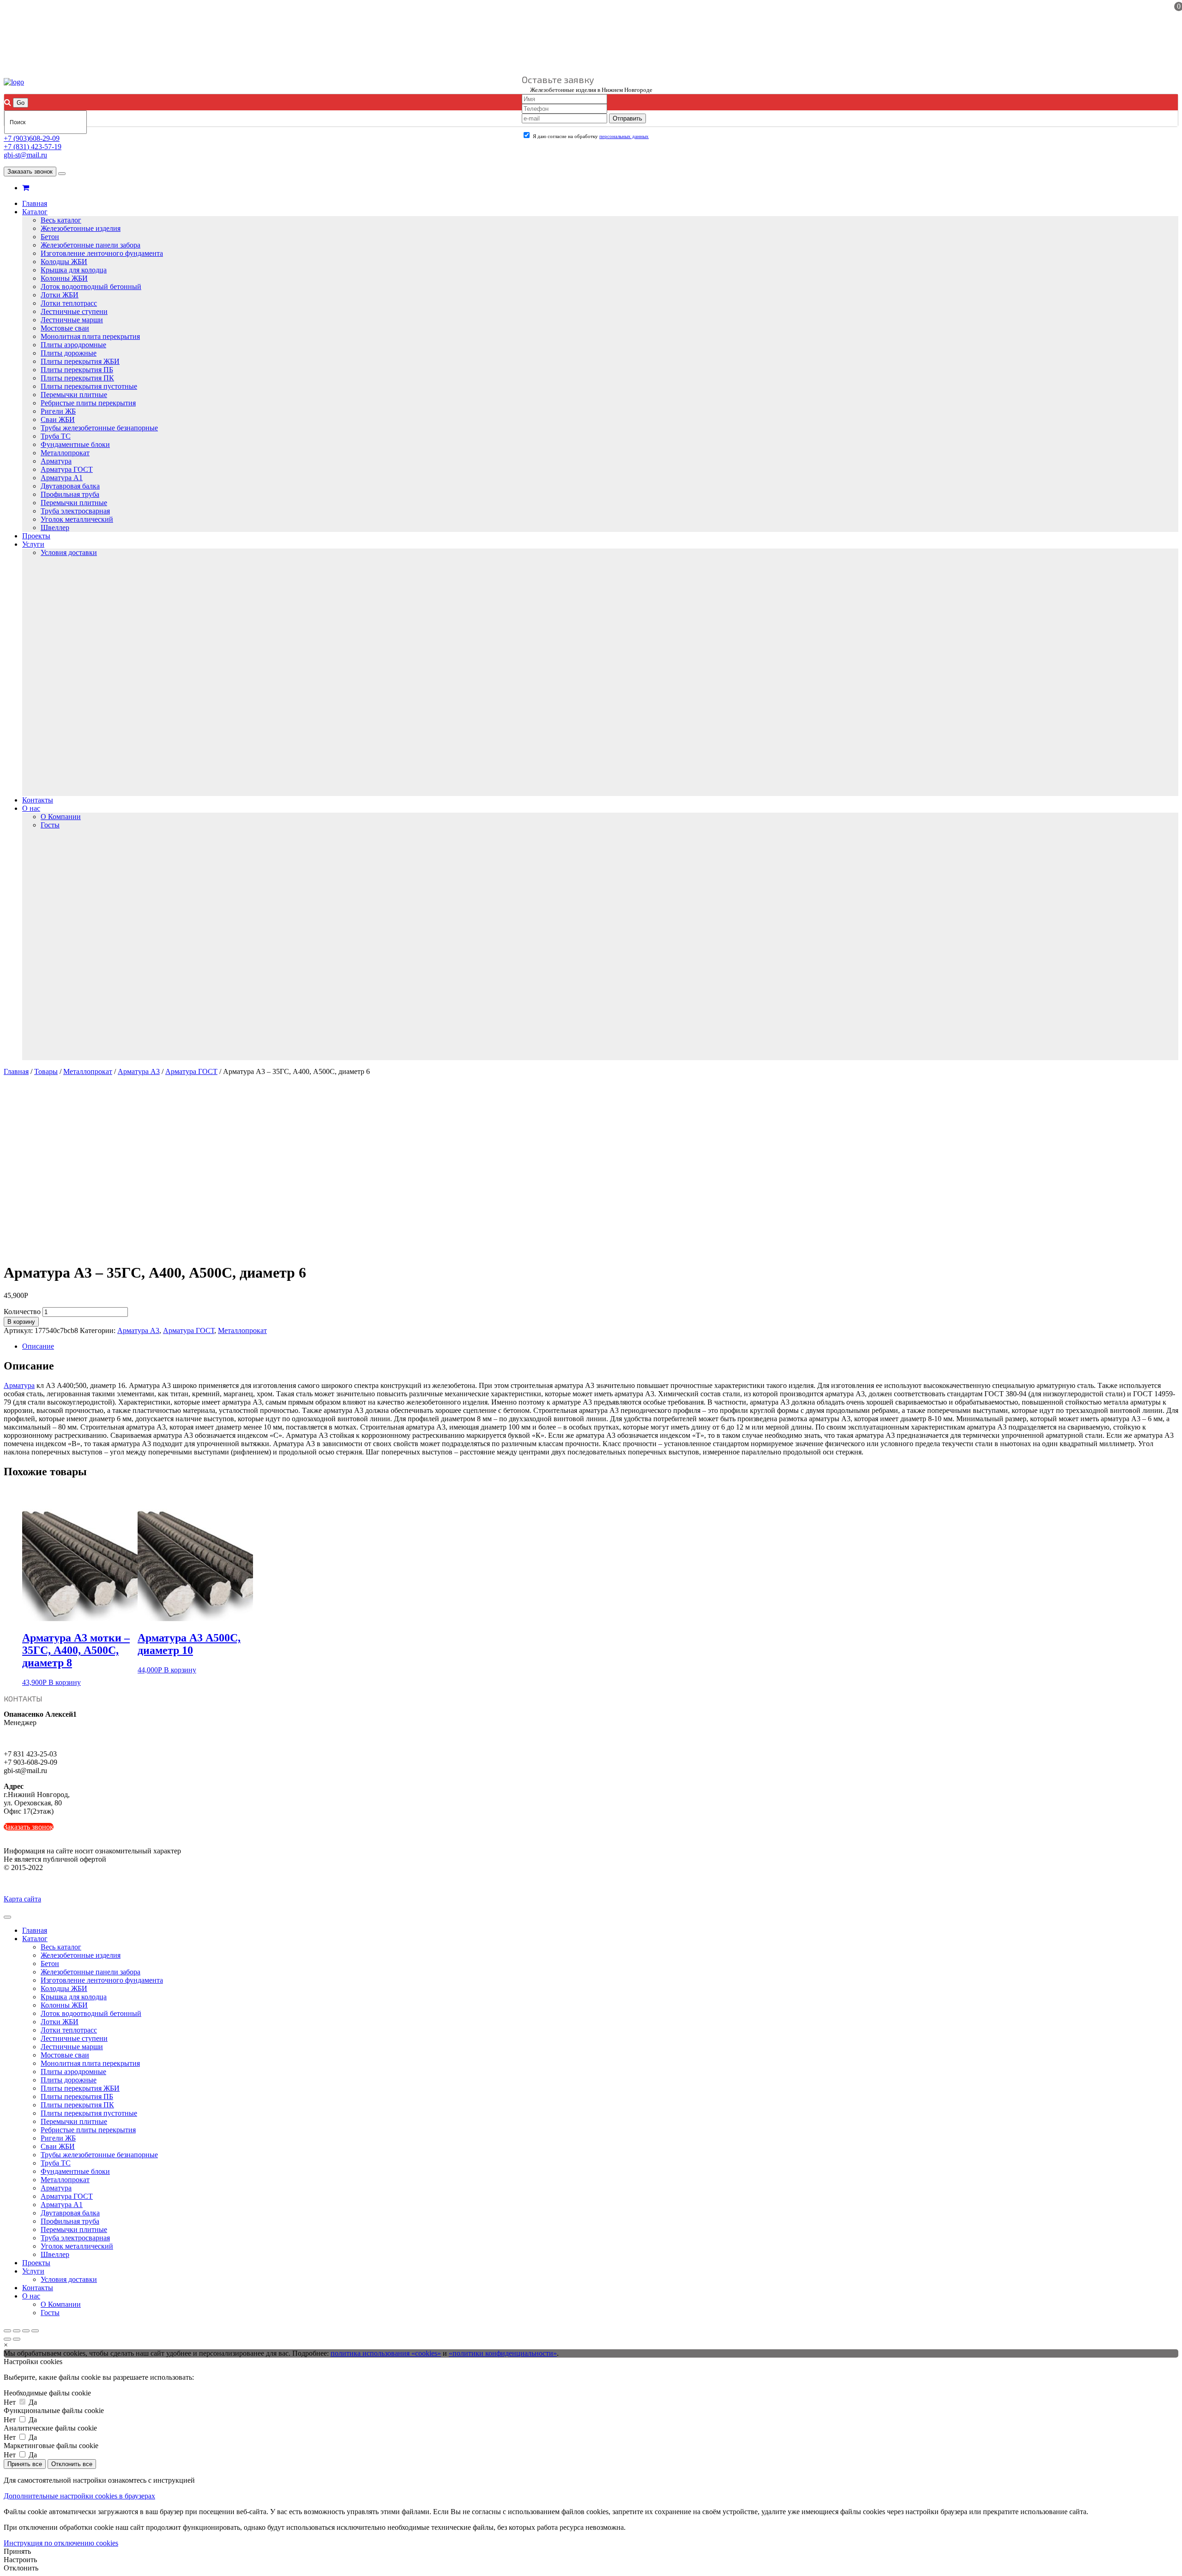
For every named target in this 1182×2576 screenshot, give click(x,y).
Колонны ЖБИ (64, 278)
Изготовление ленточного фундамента (102, 253)
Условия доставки (69, 552)
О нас (31, 808)
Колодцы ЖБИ (64, 262)
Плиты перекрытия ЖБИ (80, 361)
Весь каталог (61, 220)
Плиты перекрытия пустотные (89, 386)
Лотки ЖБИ (60, 295)
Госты (50, 825)
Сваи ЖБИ (58, 419)
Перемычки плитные (74, 395)
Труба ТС (56, 436)
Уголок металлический (77, 519)
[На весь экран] (26, 2331)
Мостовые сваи (65, 328)
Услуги (33, 544)
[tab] (600, 1346)
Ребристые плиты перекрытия (88, 403)
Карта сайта (22, 1899)
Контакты (38, 800)
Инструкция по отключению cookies (61, 2543)
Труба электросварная (75, 511)
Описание (38, 1346)
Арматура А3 (139, 1071)
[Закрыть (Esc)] (7, 2331)
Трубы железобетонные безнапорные (99, 428)
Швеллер (55, 528)
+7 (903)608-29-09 (32, 138)
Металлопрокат (65, 453)
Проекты (36, 536)
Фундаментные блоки (75, 444)
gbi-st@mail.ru (25, 155)
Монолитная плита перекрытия (90, 336)
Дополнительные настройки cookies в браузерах (79, 2496)
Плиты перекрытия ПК (77, 378)
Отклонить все (72, 2464)
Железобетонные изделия (81, 228)
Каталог (35, 212)
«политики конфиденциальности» (503, 2353)
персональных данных (624, 136)
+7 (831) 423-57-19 (33, 147)
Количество (22, 1312)
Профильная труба (70, 494)
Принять (17, 2551)
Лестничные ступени (74, 311)
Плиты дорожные (69, 353)
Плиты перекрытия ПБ (77, 370)
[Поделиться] (17, 2331)
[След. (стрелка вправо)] (17, 2339)
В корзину (21, 1322)
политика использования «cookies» (386, 2353)
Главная (35, 203)
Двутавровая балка (70, 486)
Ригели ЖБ (58, 411)
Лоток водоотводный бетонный (91, 287)
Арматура (56, 461)
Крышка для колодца (74, 270)
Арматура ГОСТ (67, 469)
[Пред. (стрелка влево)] (7, 2339)
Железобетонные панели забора (90, 245)
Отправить (627, 118)
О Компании (61, 817)
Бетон (50, 237)
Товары (46, 1071)
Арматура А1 (62, 478)
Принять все (25, 2464)
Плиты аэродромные (73, 345)
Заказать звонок (30, 172)
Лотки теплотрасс (69, 303)
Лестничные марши (72, 320)
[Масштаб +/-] (35, 2331)
